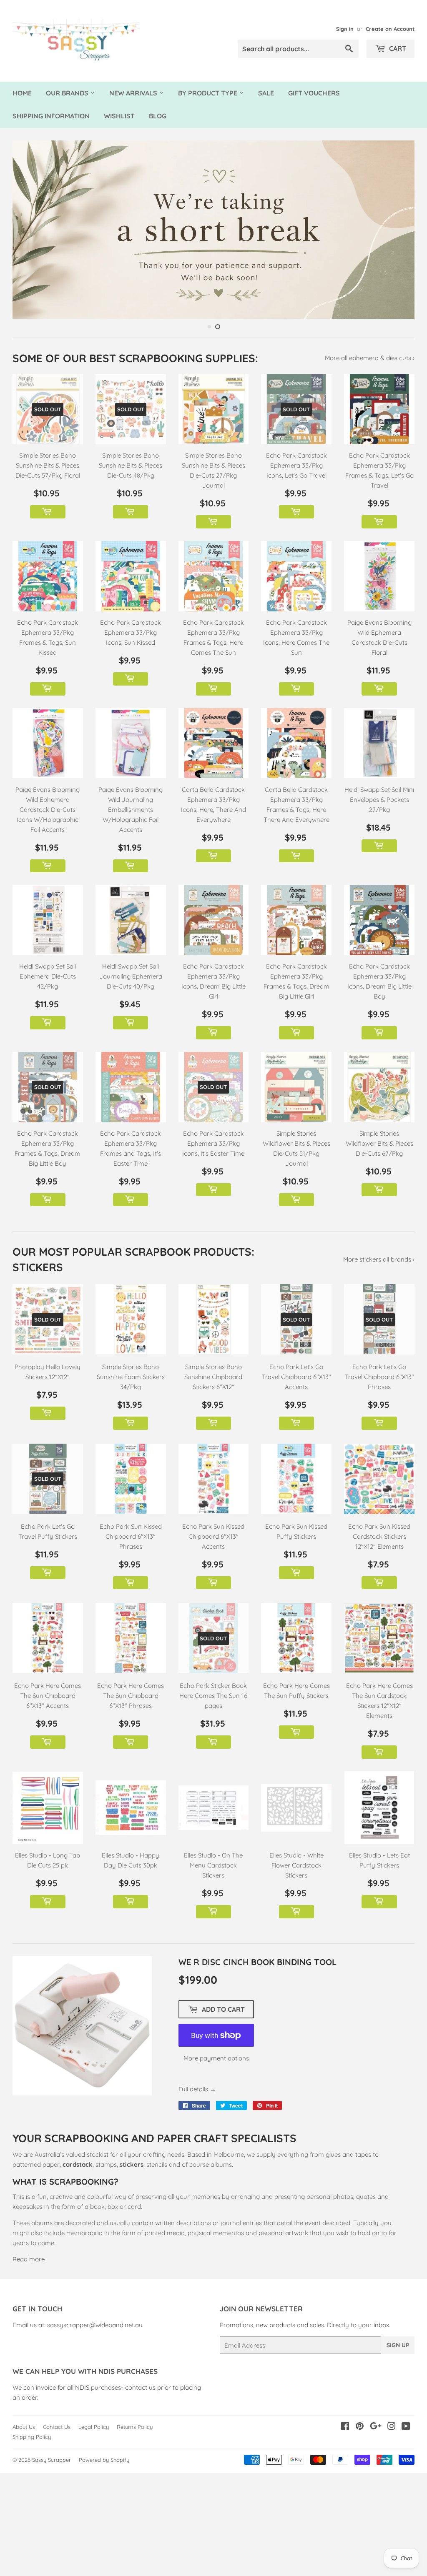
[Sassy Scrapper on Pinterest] (360, 2427)
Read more (29, 2259)
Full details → (197, 2089)
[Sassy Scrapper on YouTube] (406, 2427)
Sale (266, 93)
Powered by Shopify (104, 2460)
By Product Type (208, 93)
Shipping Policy (32, 2437)
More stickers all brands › (379, 1259)
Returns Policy (135, 2427)
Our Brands (68, 93)
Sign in (345, 29)
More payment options (216, 2058)
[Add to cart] (48, 512)
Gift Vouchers (314, 93)
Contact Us (57, 2427)
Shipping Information (51, 116)
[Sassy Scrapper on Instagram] (392, 2427)
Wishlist (119, 116)
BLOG (158, 116)
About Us (24, 2427)
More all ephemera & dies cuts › (370, 358)
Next (401, 230)
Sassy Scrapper (51, 2460)
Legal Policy (94, 2427)
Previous (26, 230)
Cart (397, 48)
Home (22, 93)
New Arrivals (134, 93)
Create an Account (390, 29)
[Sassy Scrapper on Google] (376, 2427)
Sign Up (398, 2345)
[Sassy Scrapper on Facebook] (345, 2427)
